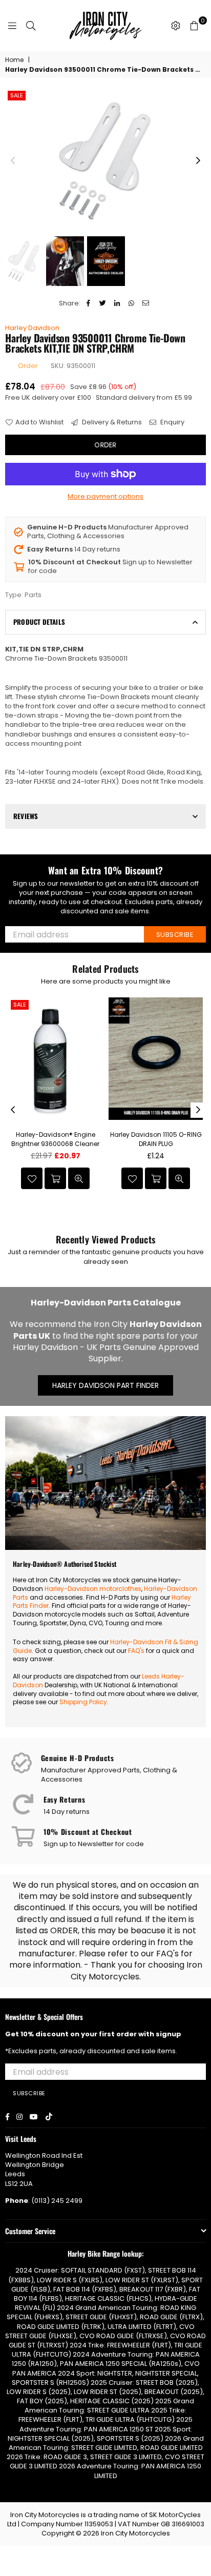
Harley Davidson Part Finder (105, 1385)
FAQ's (136, 1651)
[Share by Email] (146, 303)
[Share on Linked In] (117, 303)
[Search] (31, 26)
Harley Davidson (32, 328)
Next (198, 161)
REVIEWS (26, 816)
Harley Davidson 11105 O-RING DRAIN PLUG (156, 1139)
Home (14, 60)
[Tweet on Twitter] (103, 303)
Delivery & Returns (111, 422)
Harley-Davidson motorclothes (93, 1589)
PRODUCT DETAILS (39, 622)
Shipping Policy (83, 1702)
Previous (13, 161)
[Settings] (176, 26)
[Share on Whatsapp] (131, 303)
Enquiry (172, 422)
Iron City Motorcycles (135, 2533)
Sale (17, 95)
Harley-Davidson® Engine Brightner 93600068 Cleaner (55, 1139)
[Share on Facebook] (88, 303)
